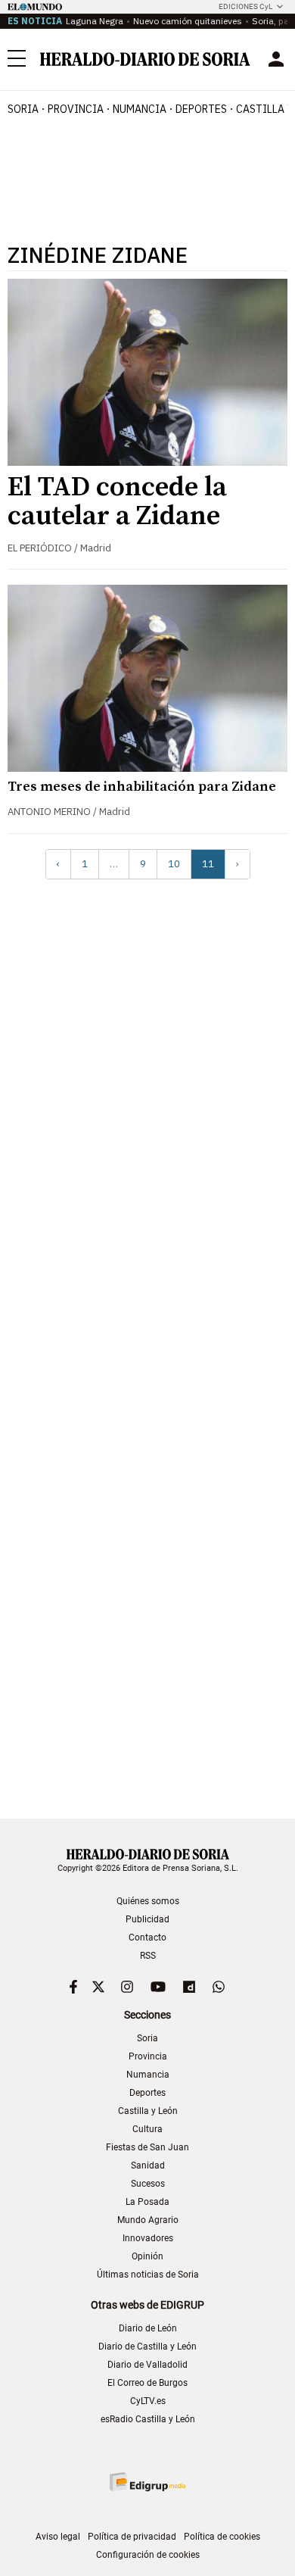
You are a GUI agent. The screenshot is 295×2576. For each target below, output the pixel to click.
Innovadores (148, 2238)
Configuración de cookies (148, 2555)
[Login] (276, 59)
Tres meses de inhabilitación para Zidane (142, 787)
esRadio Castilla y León (148, 2419)
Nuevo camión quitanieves (188, 21)
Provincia (148, 2056)
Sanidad (148, 2165)
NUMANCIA (140, 109)
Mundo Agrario (148, 2220)
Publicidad (147, 1919)
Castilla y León (148, 2111)
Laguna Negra (95, 21)
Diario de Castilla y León (147, 2347)
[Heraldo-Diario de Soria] (145, 59)
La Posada (147, 2202)
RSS (148, 1956)
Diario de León (148, 2328)
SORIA (23, 109)
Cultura (147, 2129)
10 (174, 864)
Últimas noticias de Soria (148, 2275)
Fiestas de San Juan (147, 2147)
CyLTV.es (148, 2401)
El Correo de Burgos (147, 2383)
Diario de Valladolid (147, 2365)
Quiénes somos (148, 1901)
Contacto (147, 1937)
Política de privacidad (132, 2537)
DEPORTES (201, 109)
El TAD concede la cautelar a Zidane (117, 502)
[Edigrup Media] (147, 2482)
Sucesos (148, 2184)
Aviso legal (58, 2537)
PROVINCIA (76, 109)
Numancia (148, 2075)
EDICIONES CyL (245, 6)
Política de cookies (222, 2537)
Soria (147, 2038)
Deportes (147, 2093)
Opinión (147, 2256)
